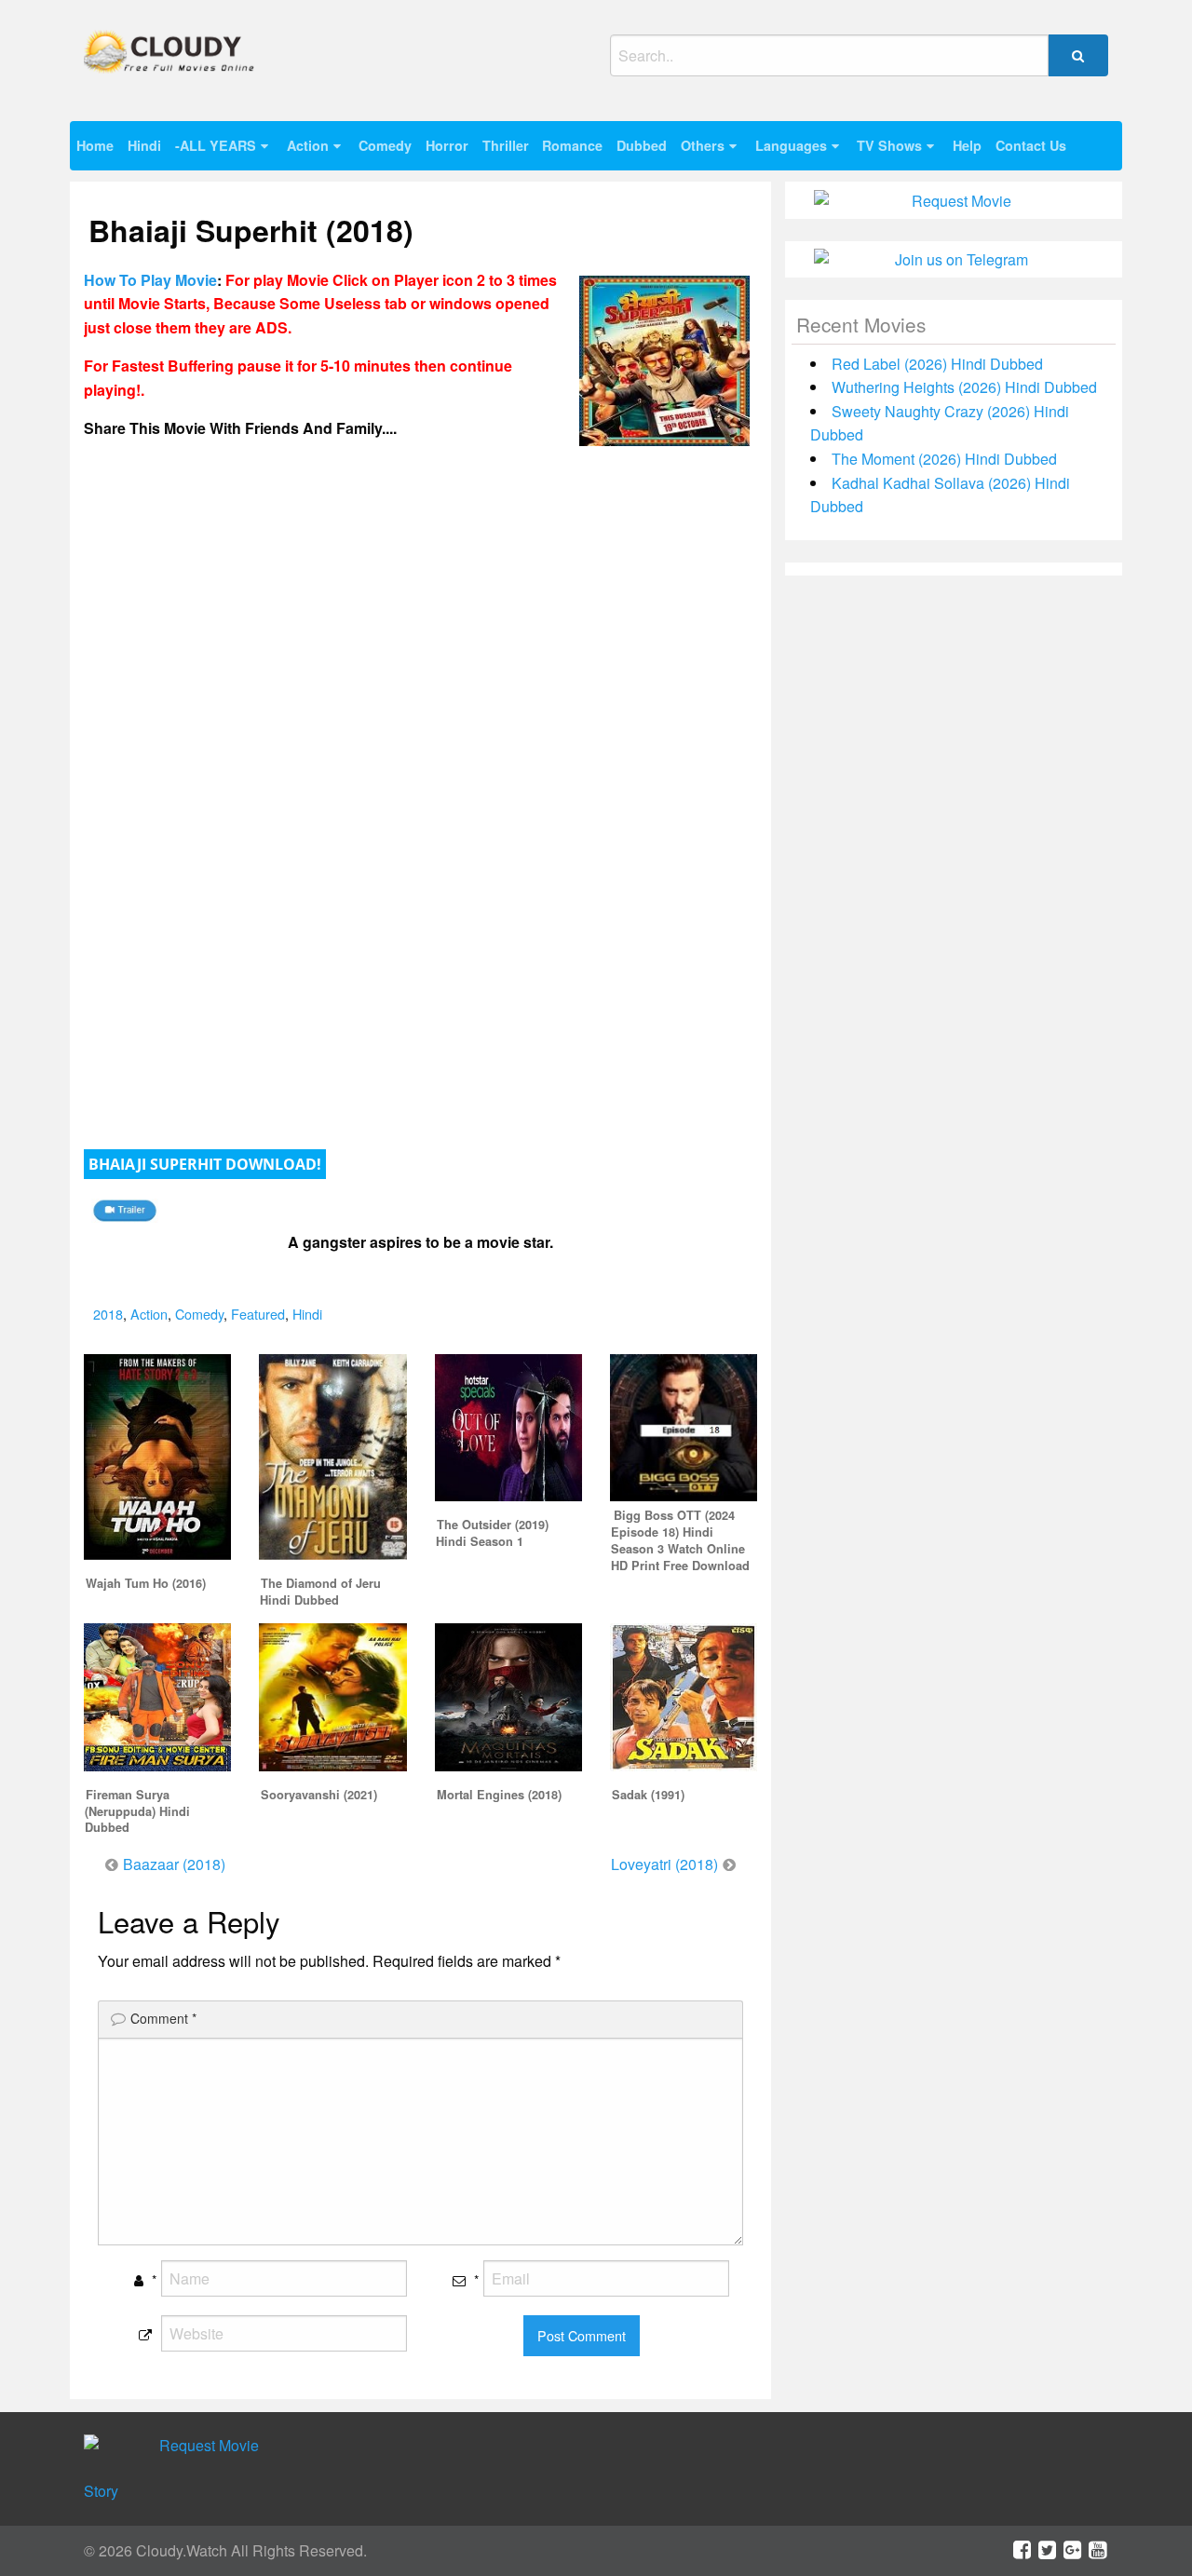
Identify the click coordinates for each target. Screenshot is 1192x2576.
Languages (791, 145)
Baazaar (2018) (174, 1864)
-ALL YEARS (216, 145)
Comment (163, 2018)
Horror (447, 145)
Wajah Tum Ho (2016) (146, 1583)
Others (703, 145)
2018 (108, 1314)
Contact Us (1031, 145)
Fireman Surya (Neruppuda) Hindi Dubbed (137, 1811)
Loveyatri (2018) (664, 1864)
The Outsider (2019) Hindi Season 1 (492, 1533)
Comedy (385, 145)
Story (101, 2491)
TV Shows (889, 145)
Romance (572, 145)
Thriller (506, 145)
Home (95, 145)
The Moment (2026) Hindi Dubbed (944, 459)
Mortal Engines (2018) (499, 1795)
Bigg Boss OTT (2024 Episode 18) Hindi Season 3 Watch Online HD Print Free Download (680, 1540)
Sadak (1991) (648, 1795)
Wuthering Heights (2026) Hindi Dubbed (964, 387)
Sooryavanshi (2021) (319, 1795)
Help (967, 145)
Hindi (144, 145)
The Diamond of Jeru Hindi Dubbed (320, 1592)
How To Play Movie (150, 280)
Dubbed (642, 145)
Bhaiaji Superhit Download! (205, 1164)
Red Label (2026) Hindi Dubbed (937, 364)
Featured (258, 1314)
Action (308, 145)
